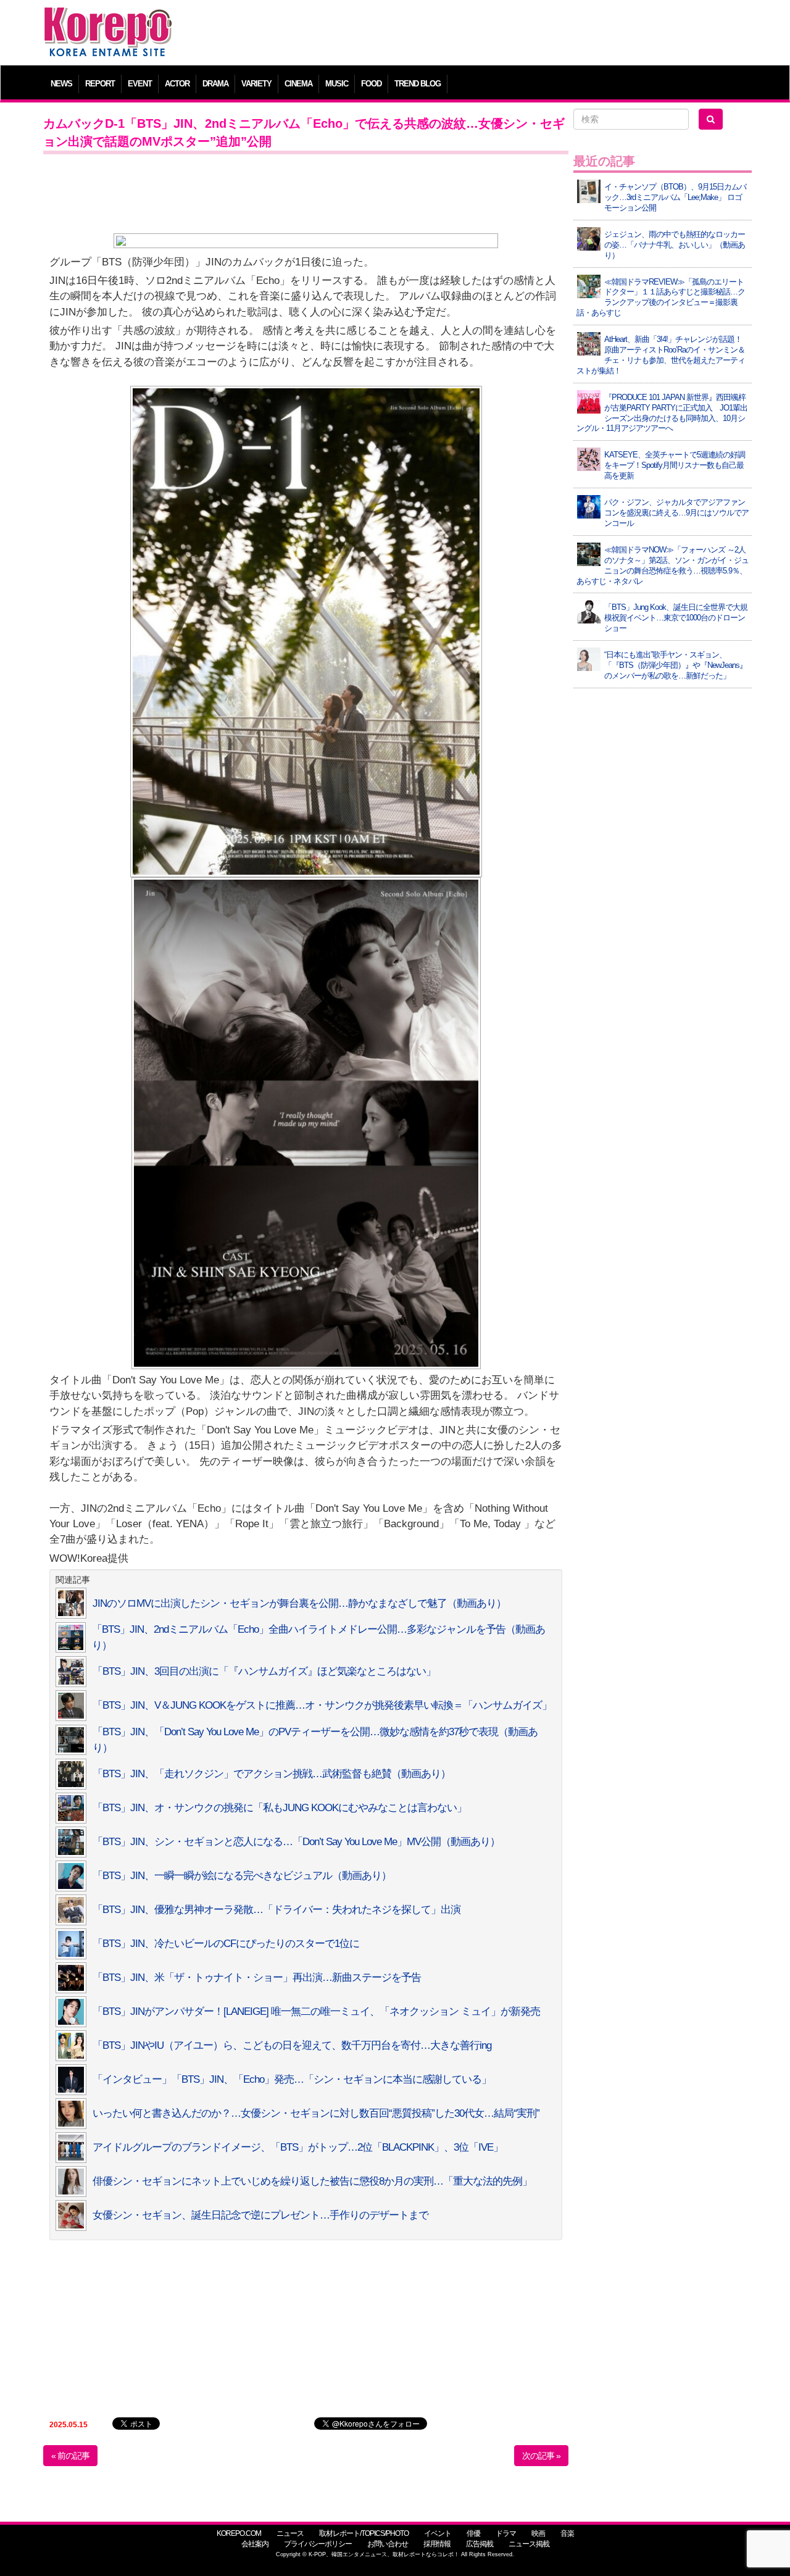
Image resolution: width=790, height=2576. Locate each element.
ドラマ (506, 2533)
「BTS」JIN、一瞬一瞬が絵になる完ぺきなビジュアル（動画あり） (242, 1876)
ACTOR (177, 84)
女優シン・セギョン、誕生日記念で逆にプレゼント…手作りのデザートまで (260, 2215)
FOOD (371, 84)
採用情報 (437, 2544)
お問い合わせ (388, 2544)
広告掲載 (480, 2544)
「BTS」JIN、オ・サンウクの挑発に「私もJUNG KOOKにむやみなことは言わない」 (280, 1808)
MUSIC (337, 84)
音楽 (567, 2533)
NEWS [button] (61, 84)
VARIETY (256, 84)
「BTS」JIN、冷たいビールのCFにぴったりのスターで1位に (226, 1944)
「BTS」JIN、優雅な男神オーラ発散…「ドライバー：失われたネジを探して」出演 (276, 1910)
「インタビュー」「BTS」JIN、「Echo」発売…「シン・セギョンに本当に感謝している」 (292, 2079)
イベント (438, 2533)
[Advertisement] (484, 34)
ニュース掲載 (529, 2544)
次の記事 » (541, 2456)
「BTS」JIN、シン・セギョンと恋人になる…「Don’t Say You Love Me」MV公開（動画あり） (296, 1842)
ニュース (290, 2533)
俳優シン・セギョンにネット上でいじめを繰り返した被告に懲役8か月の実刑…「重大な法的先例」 (312, 2181)
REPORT (100, 84)
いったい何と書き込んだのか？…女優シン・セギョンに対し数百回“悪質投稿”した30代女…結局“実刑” (316, 2113)
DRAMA (215, 84)
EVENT (140, 84)
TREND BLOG (418, 84)
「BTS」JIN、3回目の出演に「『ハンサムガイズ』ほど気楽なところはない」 (264, 1671)
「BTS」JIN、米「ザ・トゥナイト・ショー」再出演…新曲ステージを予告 (257, 1978)
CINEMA (298, 84)
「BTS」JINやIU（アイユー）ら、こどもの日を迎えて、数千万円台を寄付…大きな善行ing (292, 2045)
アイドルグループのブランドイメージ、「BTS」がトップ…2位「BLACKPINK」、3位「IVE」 (298, 2147)
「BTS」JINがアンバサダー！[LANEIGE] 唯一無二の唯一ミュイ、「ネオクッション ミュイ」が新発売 (316, 2011)
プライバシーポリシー (318, 2544)
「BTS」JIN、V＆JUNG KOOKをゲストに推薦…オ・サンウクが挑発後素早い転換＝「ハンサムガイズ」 (322, 1705)
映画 (538, 2533)
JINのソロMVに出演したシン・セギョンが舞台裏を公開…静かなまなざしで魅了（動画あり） (299, 1603)
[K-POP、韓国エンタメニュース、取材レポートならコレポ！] (108, 18)
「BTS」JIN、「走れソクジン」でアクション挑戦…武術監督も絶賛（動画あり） (272, 1774)
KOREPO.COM (239, 2533)
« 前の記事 (70, 2456)
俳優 (473, 2533)
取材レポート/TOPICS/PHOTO (364, 2533)
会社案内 (255, 2544)
